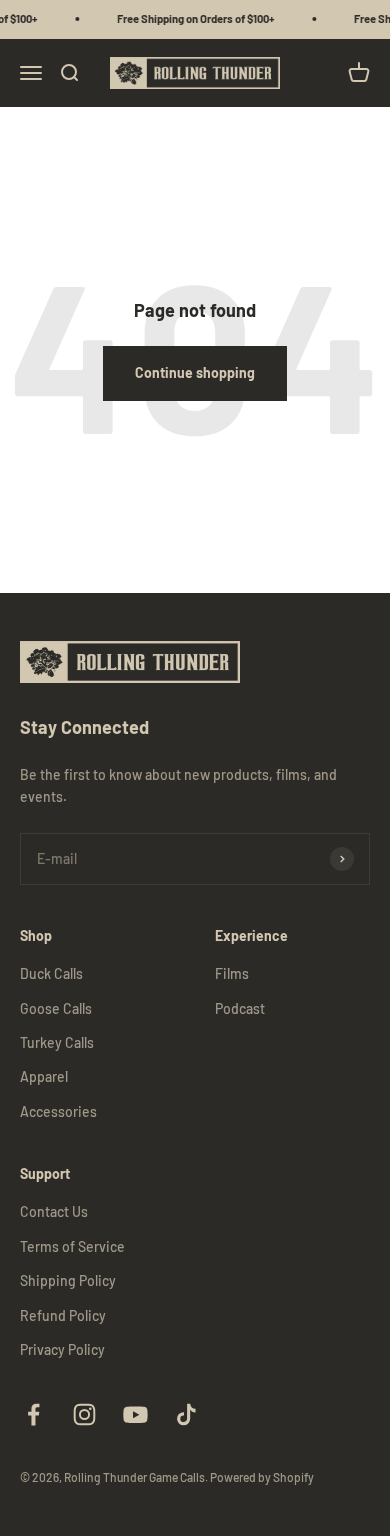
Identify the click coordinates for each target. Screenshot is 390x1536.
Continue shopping (195, 372)
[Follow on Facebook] (33, 1414)
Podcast (240, 1008)
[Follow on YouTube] (135, 1414)
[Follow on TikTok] (186, 1414)
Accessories (58, 1111)
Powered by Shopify (262, 1477)
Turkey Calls (57, 1042)
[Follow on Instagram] (84, 1414)
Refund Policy (63, 1315)
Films (232, 973)
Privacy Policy (62, 1349)
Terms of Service (72, 1246)
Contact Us (54, 1211)
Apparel (44, 1076)
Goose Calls (56, 1008)
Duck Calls (51, 973)
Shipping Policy (68, 1280)
